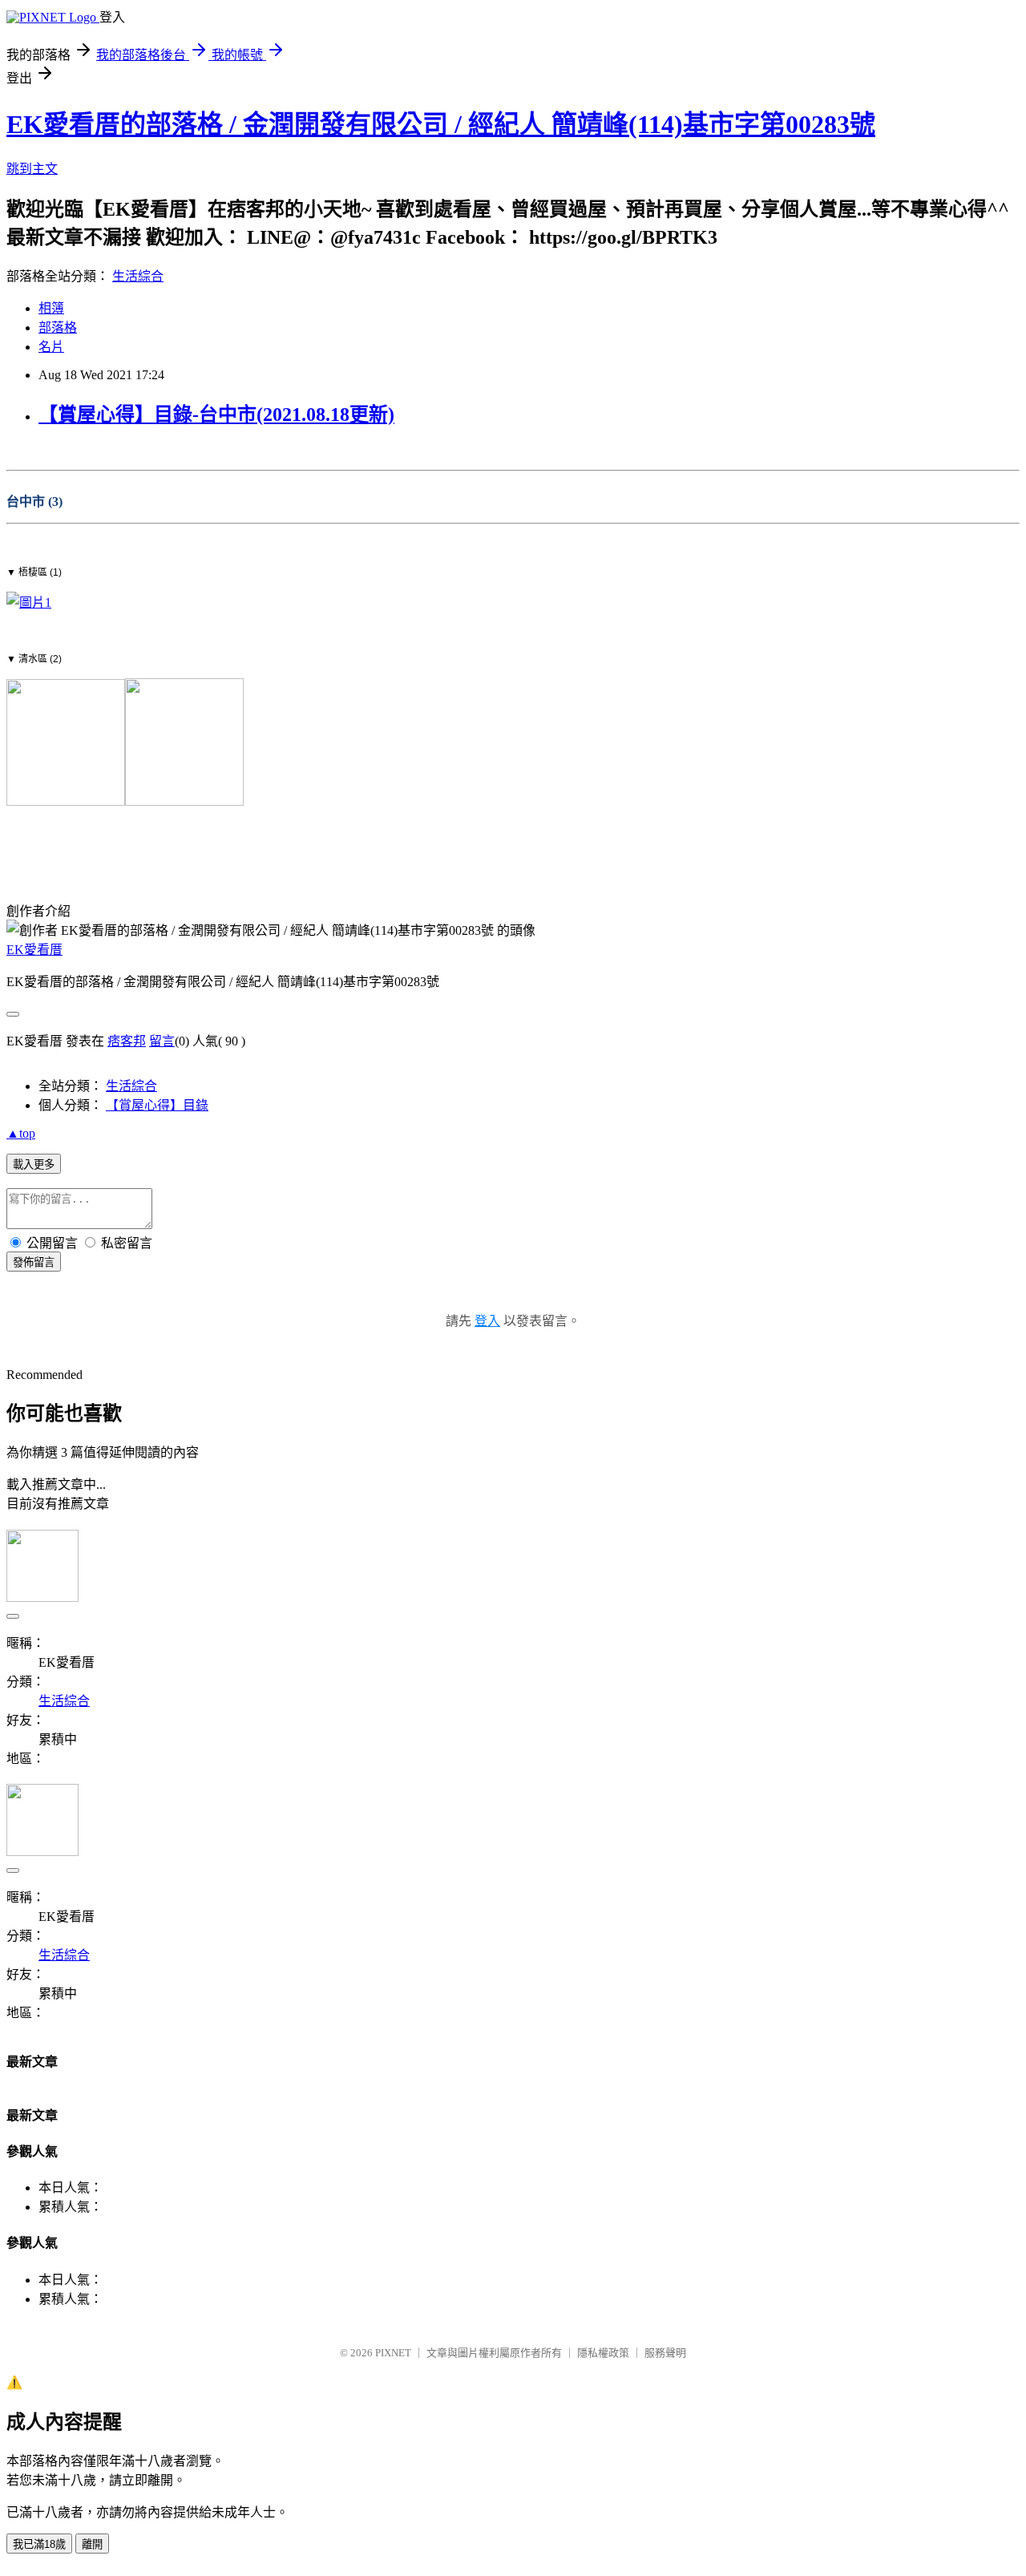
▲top (21, 1133)
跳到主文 (32, 169)
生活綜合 (138, 276)
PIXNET (393, 2353)
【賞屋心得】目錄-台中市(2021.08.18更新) (216, 415)
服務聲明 (665, 2353)
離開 (92, 2544)
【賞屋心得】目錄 (157, 1105)
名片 (51, 347)
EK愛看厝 (34, 950)
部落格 (58, 328)
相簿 (51, 308)
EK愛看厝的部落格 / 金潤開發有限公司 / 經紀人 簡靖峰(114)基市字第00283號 (441, 124)
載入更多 (34, 1165)
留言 (162, 1041)
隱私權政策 (603, 2353)
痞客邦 (127, 1041)
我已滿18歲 (39, 2544)
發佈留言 (34, 1262)
